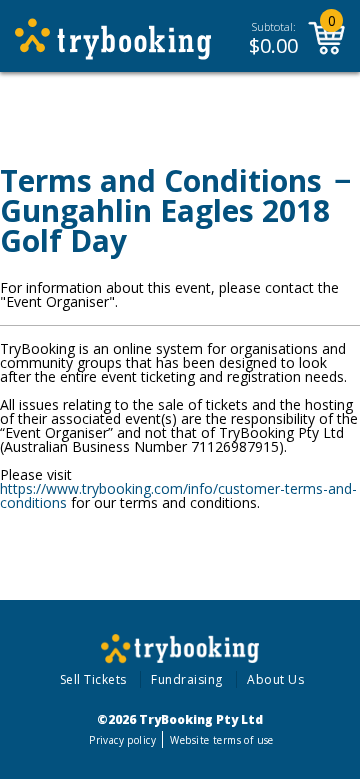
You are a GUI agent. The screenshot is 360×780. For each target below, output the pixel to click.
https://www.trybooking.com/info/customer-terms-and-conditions (178, 495)
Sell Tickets (93, 679)
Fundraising (187, 679)
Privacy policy (122, 740)
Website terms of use (221, 740)
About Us (275, 679)
